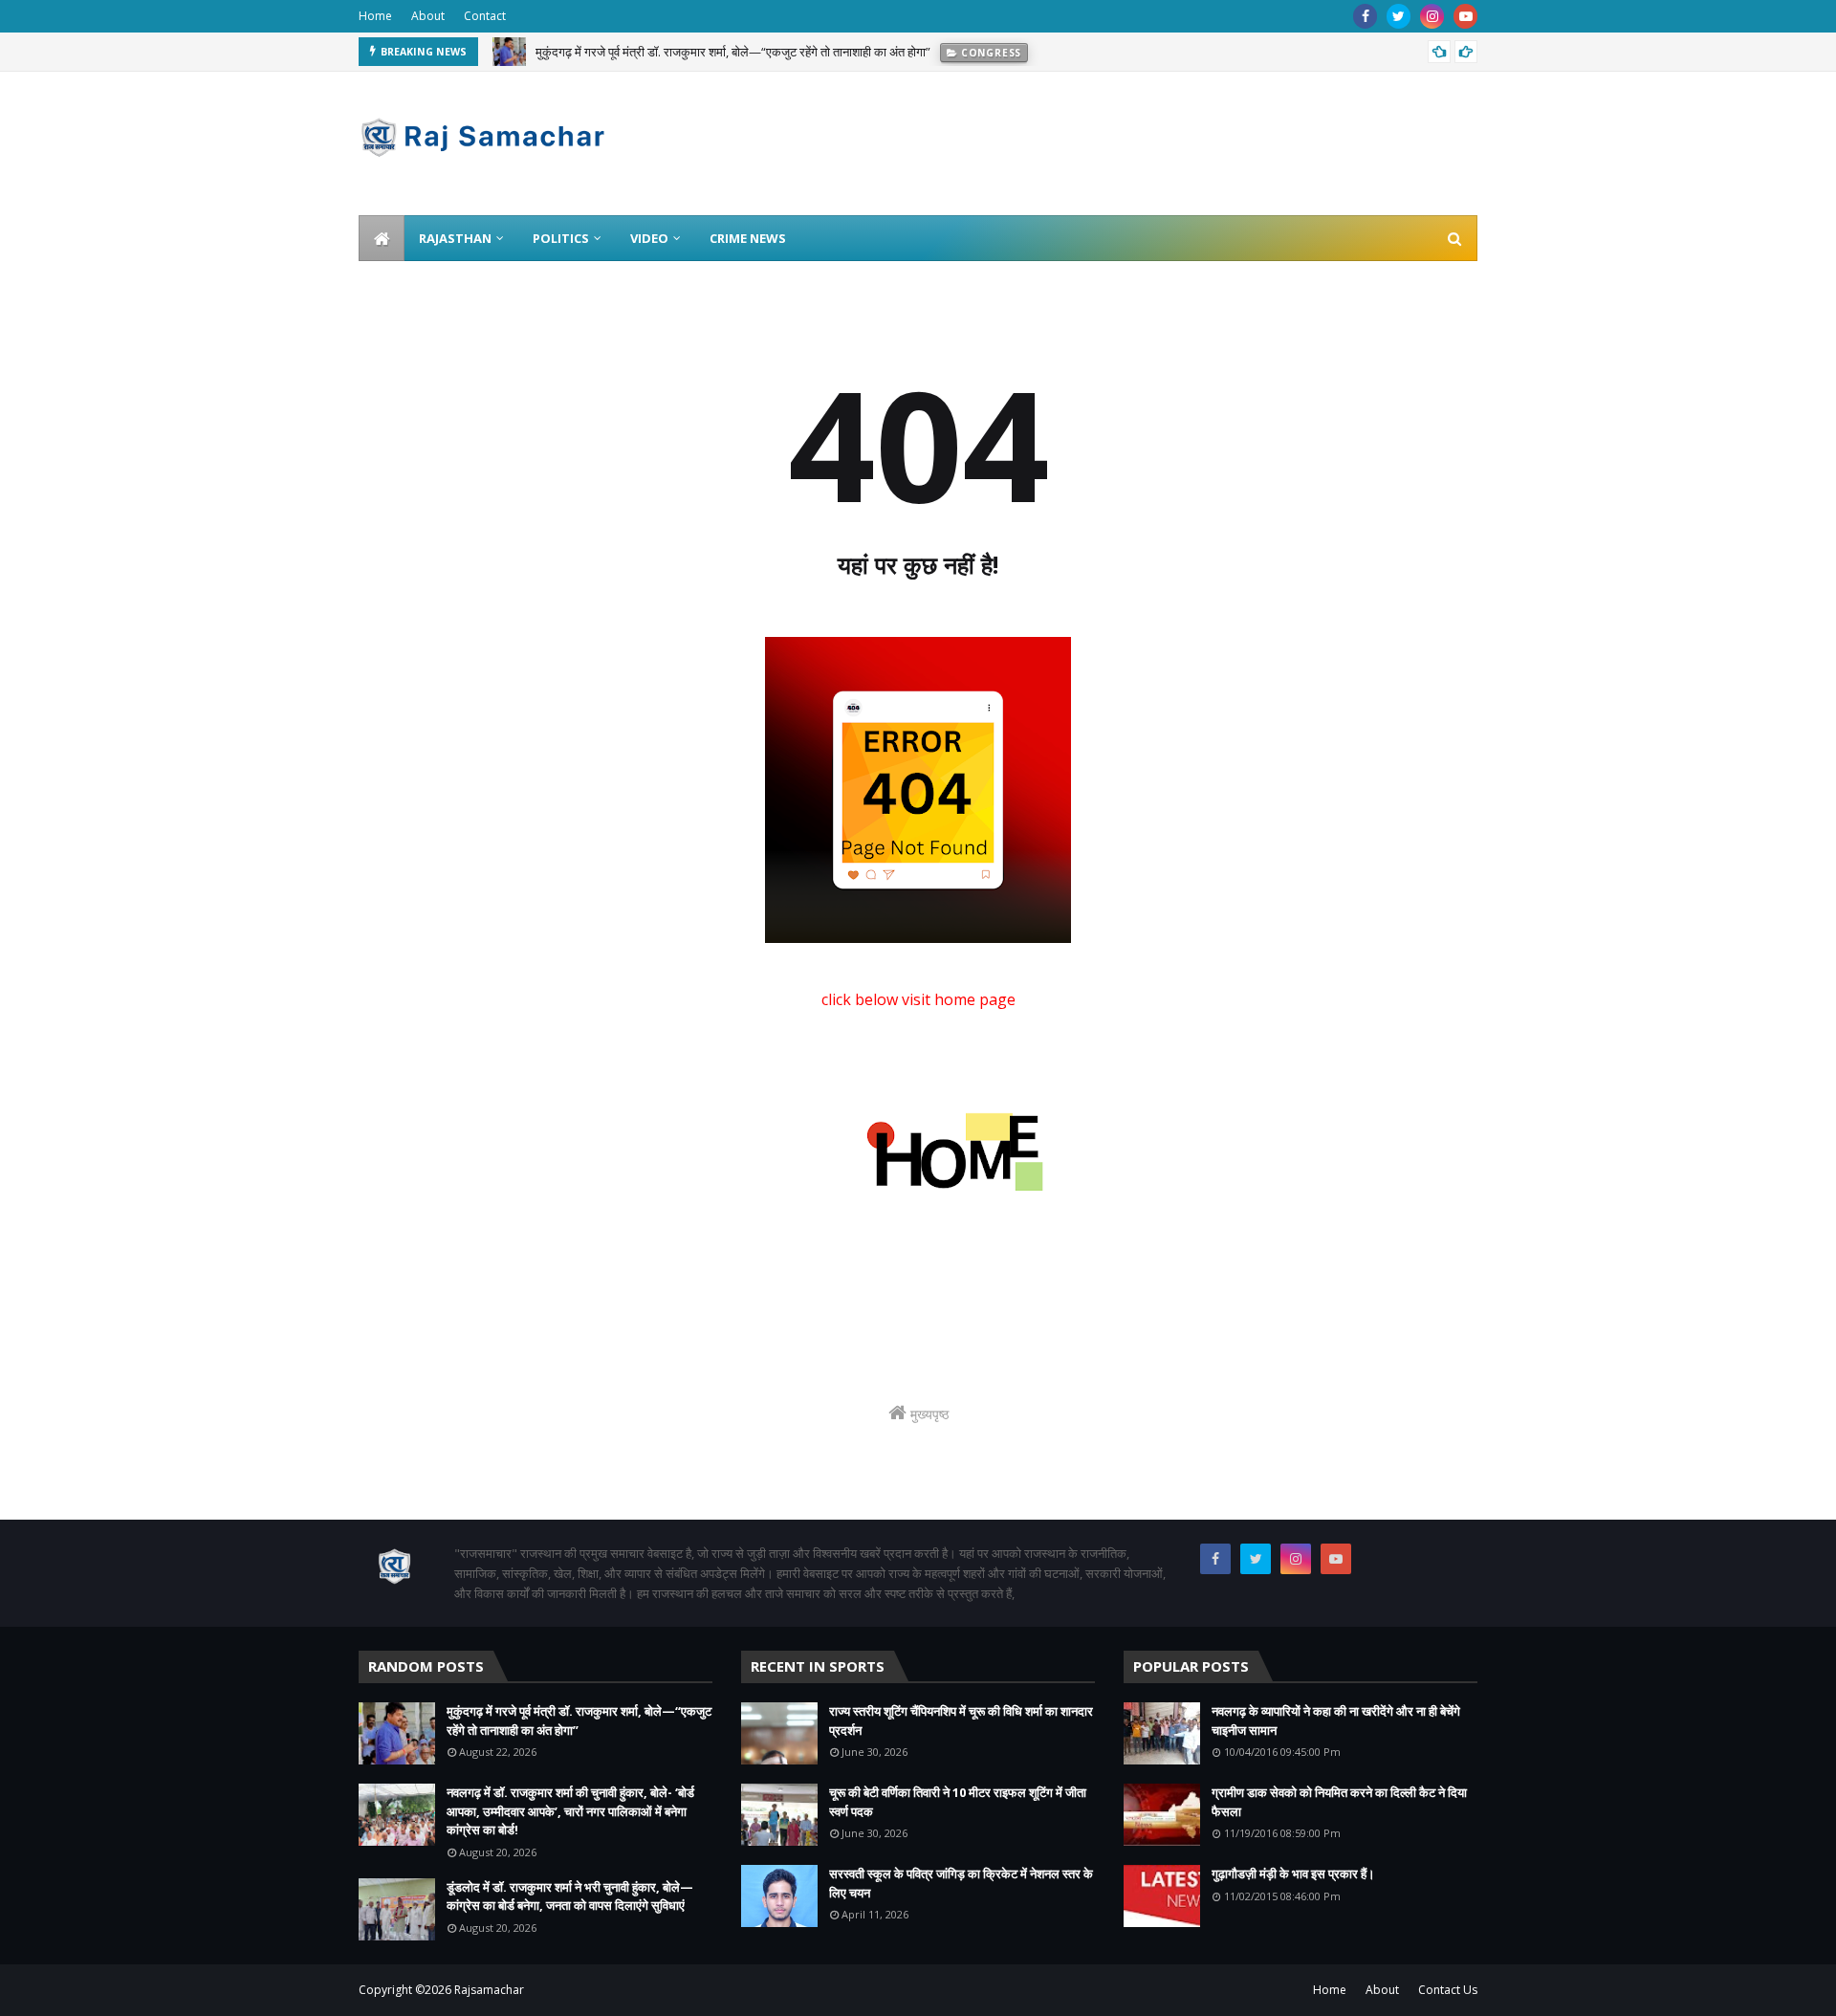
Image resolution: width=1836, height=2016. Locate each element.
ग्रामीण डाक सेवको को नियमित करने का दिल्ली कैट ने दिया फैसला (1339, 1802)
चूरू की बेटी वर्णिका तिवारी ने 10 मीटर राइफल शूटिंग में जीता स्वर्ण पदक (958, 1802)
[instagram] (1432, 16)
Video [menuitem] (649, 238)
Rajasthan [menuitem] (455, 238)
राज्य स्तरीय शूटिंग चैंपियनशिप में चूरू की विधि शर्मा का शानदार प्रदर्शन (961, 1720)
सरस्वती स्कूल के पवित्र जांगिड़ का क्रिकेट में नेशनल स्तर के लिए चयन (961, 1883)
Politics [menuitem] (561, 238)
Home (375, 16)
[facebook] (1365, 16)
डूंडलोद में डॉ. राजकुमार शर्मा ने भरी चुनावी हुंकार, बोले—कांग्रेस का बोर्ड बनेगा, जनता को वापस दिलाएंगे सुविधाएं (570, 1896)
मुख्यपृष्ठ (928, 1414)
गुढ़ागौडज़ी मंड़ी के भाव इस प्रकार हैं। (1293, 1874)
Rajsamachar (489, 1990)
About (428, 16)
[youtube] (1465, 16)
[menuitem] (382, 238)
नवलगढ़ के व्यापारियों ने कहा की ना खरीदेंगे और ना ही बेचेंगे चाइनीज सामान (1336, 1720)
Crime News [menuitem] (748, 238)
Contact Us (1448, 1990)
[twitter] (1399, 16)
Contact (485, 16)
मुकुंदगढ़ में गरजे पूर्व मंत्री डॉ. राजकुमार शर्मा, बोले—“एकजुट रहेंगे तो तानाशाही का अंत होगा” (733, 52)
